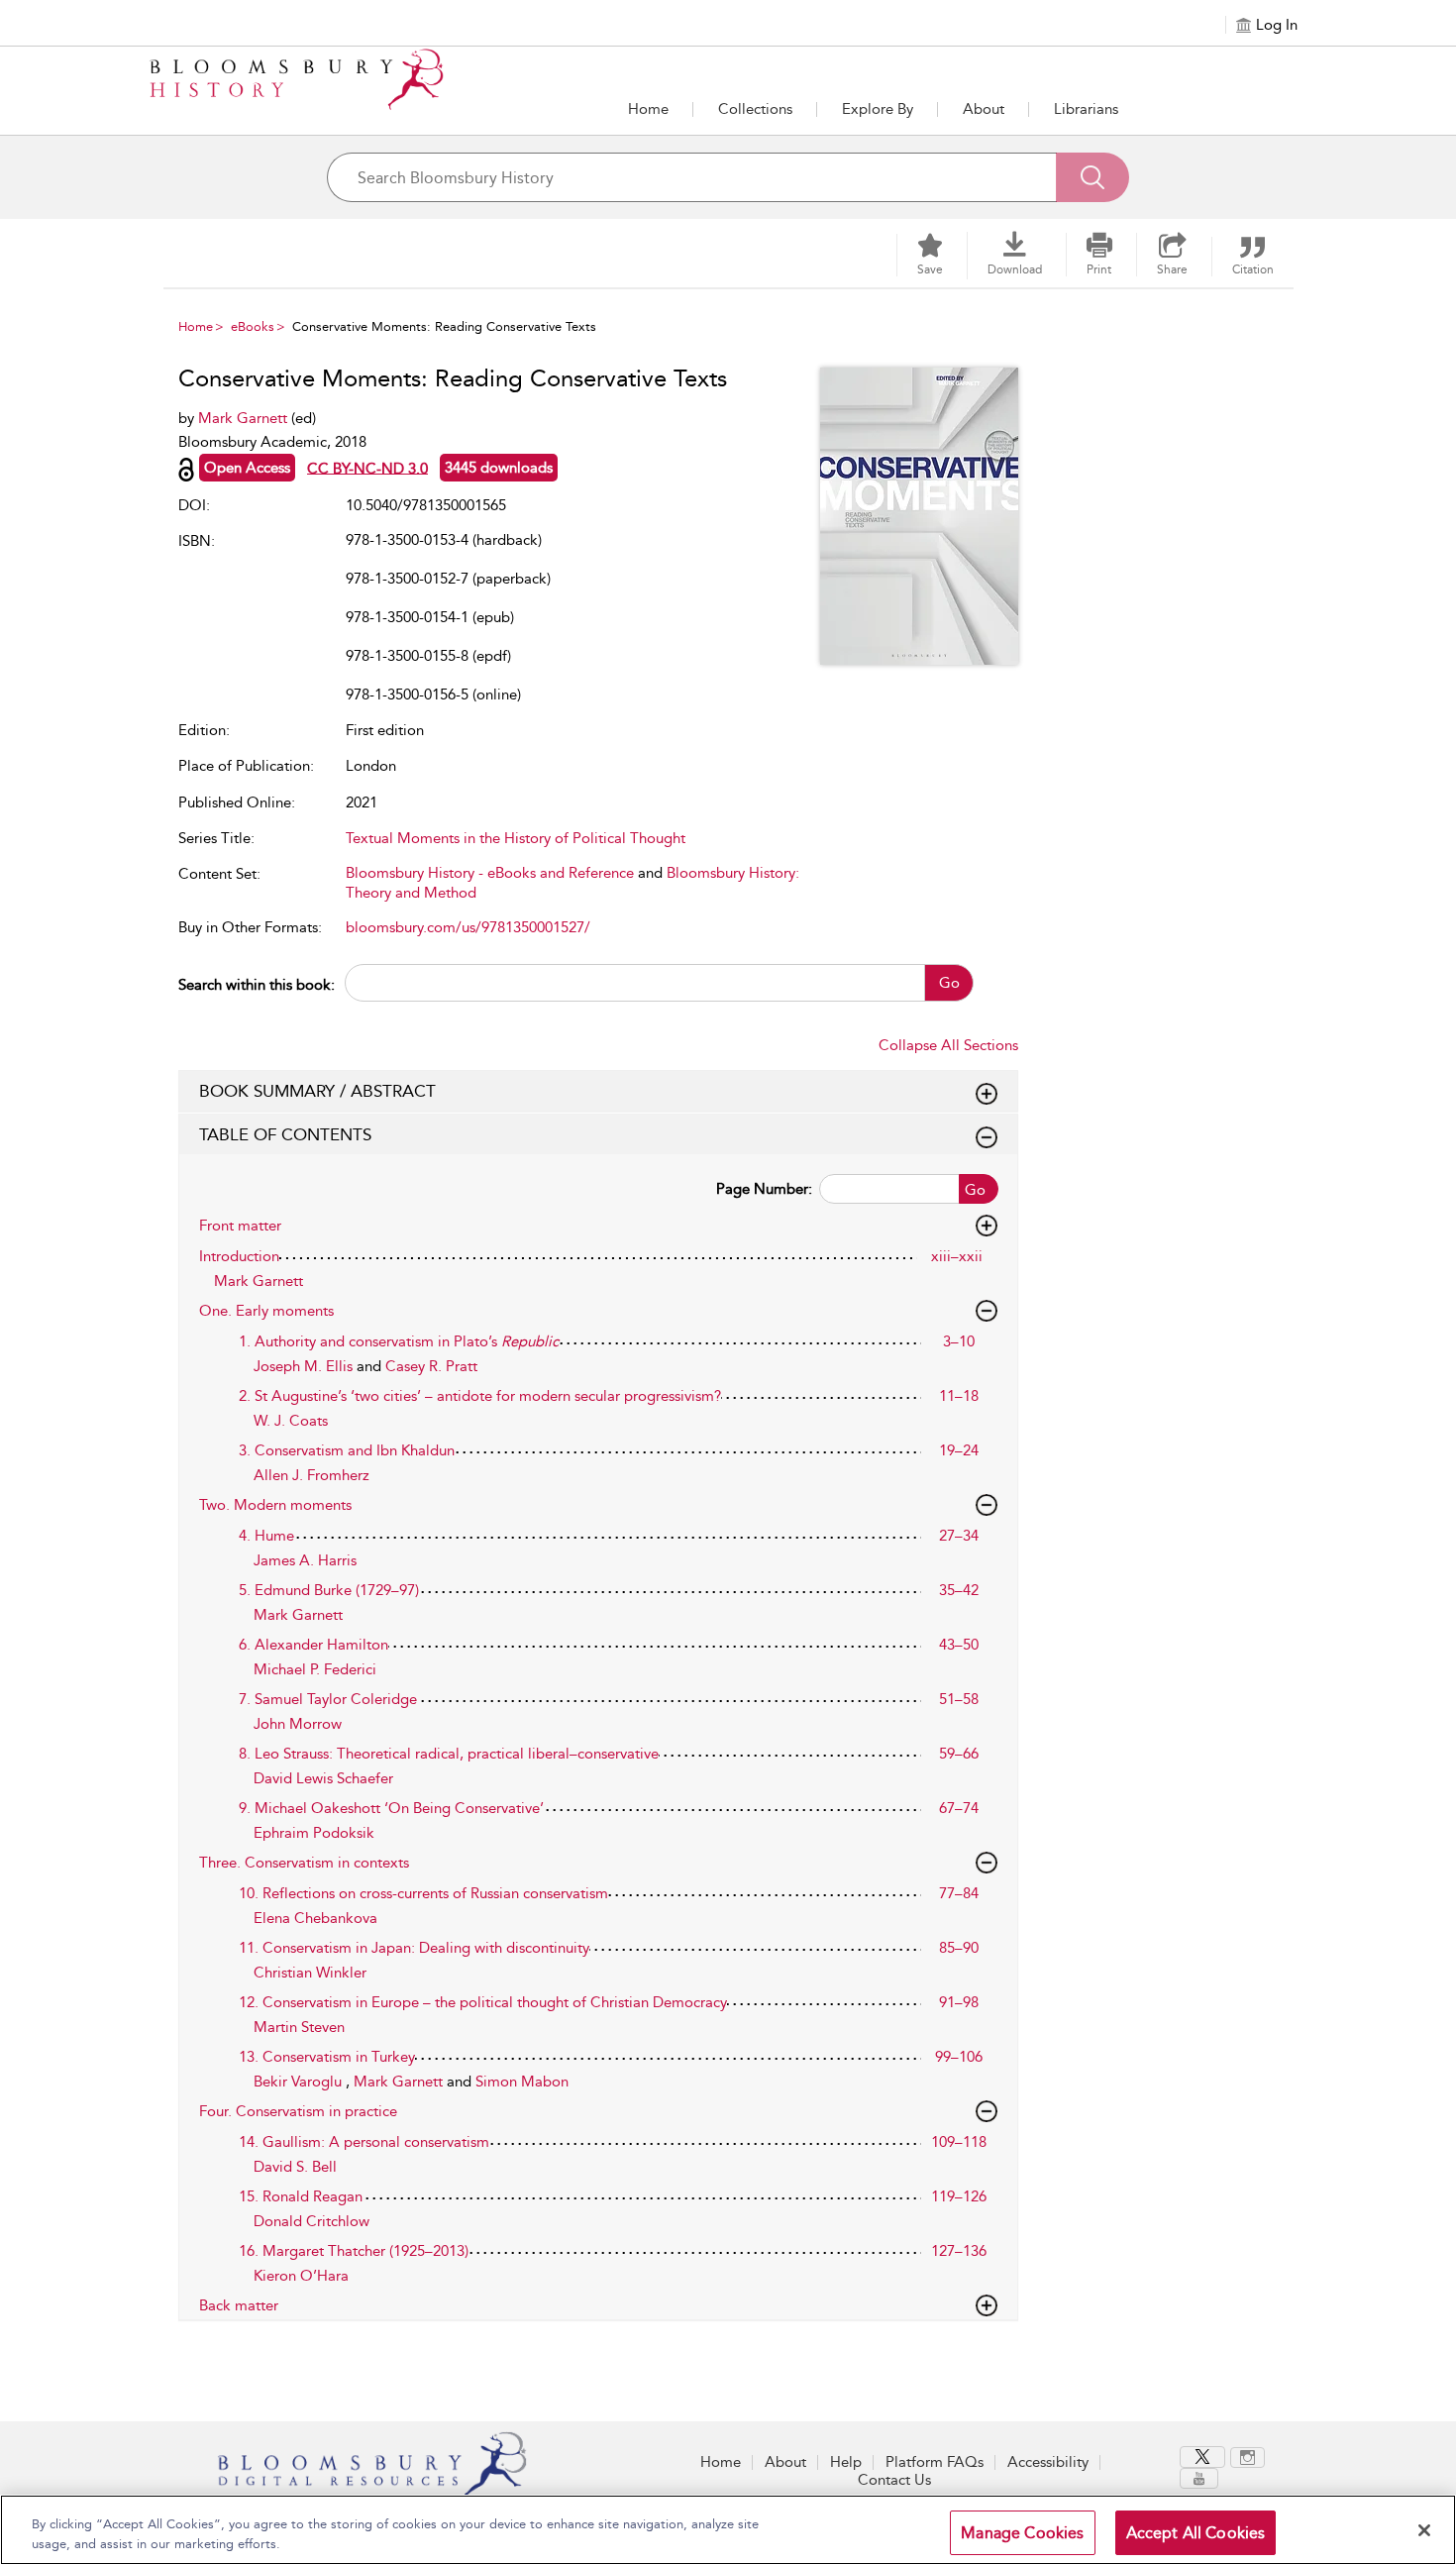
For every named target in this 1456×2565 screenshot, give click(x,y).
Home (648, 109)
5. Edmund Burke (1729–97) (329, 1590)
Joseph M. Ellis (305, 1366)
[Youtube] (1199, 2478)
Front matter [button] (240, 1226)
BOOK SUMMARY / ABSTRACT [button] (317, 1091)
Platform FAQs (935, 2462)
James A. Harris (305, 1560)
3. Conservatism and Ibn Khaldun (347, 1450)
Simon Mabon (522, 2082)
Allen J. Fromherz (312, 1475)
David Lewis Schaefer (323, 1778)
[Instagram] (1248, 2458)
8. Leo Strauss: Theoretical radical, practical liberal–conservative (449, 1754)
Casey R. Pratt (431, 1366)
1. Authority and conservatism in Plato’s (399, 1341)
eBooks (253, 326)
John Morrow (298, 1724)
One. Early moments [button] (266, 1311)
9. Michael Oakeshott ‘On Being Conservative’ (391, 1808)
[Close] (1424, 2530)
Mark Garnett (245, 418)
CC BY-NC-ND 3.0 (367, 468)
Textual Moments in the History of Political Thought (516, 838)
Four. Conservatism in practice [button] (298, 2111)
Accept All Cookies (1196, 2533)
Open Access (247, 468)
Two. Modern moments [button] (275, 1505)
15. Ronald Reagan (301, 2196)
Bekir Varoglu (300, 2082)
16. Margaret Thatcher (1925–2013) (354, 2251)
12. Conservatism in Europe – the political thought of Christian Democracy (483, 2002)
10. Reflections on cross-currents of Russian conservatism (423, 1893)
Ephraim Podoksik (314, 1833)
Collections (755, 109)
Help (846, 2462)
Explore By (878, 109)
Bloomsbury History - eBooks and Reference (490, 873)
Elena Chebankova (315, 1918)
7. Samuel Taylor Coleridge (328, 1699)
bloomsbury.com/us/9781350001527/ (468, 927)
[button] (878, 109)
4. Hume (266, 1536)
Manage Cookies (1022, 2533)
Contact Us (894, 2480)
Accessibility (1048, 2462)
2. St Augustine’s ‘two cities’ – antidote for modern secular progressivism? (480, 1396)
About (984, 109)
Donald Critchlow (312, 2221)
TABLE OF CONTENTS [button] (285, 1134)
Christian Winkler (310, 1973)
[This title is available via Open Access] (186, 470)
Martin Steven (299, 2027)
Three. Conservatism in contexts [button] (304, 1863)
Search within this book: (257, 985)
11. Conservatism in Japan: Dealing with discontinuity (414, 1948)
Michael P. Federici (315, 1669)
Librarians (1086, 109)
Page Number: (764, 1189)
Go (949, 983)
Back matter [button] (239, 2305)
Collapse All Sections (948, 1045)
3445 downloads (499, 468)
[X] (1202, 2457)
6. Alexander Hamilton (313, 1645)
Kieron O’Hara (301, 2276)
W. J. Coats (291, 1421)
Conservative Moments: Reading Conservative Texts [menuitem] (444, 326)
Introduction (239, 1256)
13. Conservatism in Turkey (327, 2057)
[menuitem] (1205, 2457)
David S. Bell (295, 2167)
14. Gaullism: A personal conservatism (364, 2142)
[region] (728, 2530)
